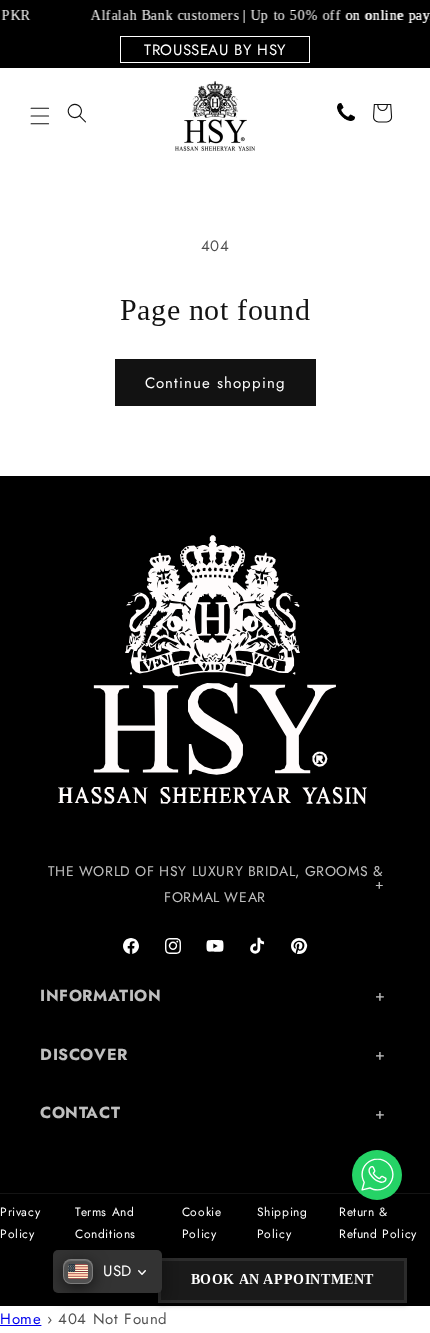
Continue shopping (215, 383)
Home (20, 1319)
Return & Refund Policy (378, 1223)
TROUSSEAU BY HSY (215, 50)
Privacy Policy (20, 1223)
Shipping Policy (282, 1223)
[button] (40, 116)
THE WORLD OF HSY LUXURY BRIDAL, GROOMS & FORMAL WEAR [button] (215, 883)
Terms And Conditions (105, 1223)
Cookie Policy (202, 1223)
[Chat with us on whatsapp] (377, 1175)
